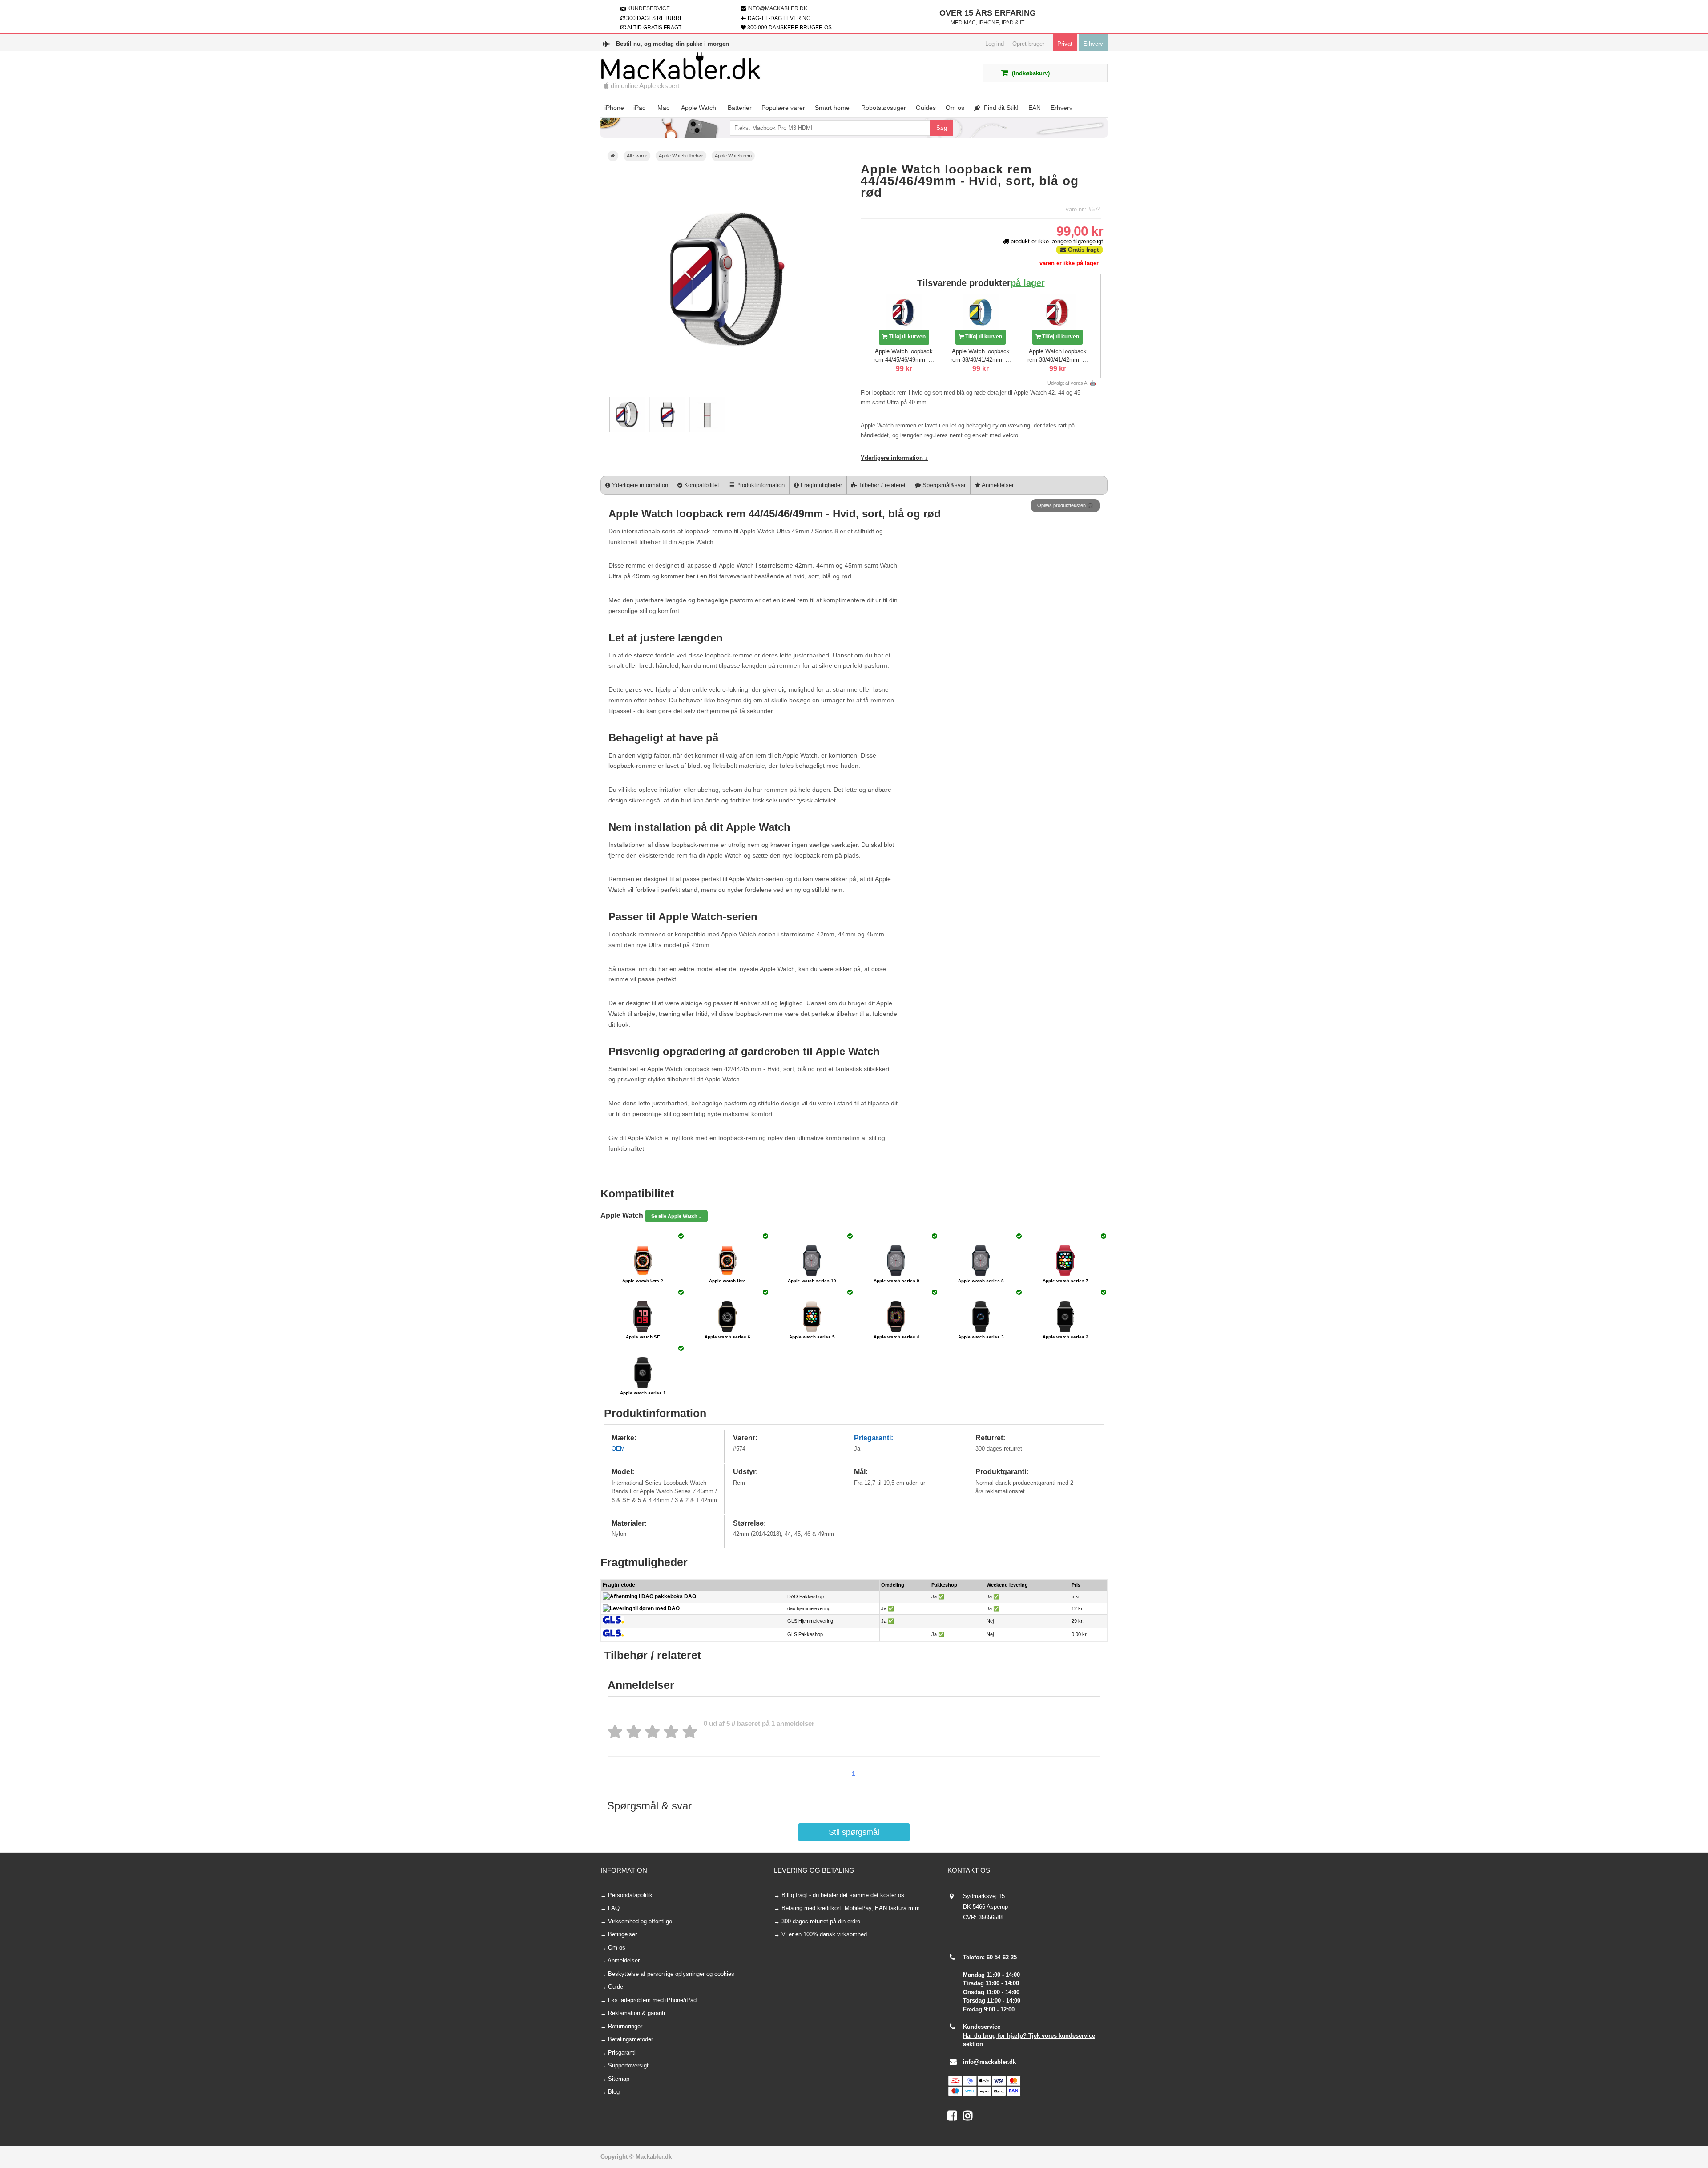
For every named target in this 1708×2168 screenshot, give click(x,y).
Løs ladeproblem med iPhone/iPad (652, 2000)
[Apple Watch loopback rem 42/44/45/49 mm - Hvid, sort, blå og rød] (627, 430)
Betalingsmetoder (630, 2039)
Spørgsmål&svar (943, 485)
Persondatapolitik (630, 1895)
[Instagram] (970, 2118)
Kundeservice (649, 8)
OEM (618, 1449)
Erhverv (1093, 44)
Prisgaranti (622, 2053)
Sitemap (619, 2079)
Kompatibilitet (701, 485)
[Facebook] (955, 2118)
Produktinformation (759, 485)
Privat (1065, 44)
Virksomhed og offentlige (640, 1921)
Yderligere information (639, 485)
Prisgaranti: (874, 1438)
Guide (616, 1987)
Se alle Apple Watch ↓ (676, 1216)
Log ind (995, 44)
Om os (617, 1948)
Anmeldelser (997, 485)
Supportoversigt (628, 2065)
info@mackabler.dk (989, 2062)
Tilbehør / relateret (881, 485)
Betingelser (622, 1934)
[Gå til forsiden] (613, 156)
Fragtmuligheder (820, 485)
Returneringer (625, 2026)
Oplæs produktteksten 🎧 (1065, 505)
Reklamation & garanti (636, 2013)
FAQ (614, 1908)
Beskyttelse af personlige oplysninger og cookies (671, 1974)
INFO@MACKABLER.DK (777, 8)
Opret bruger (1028, 44)
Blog (614, 2092)
